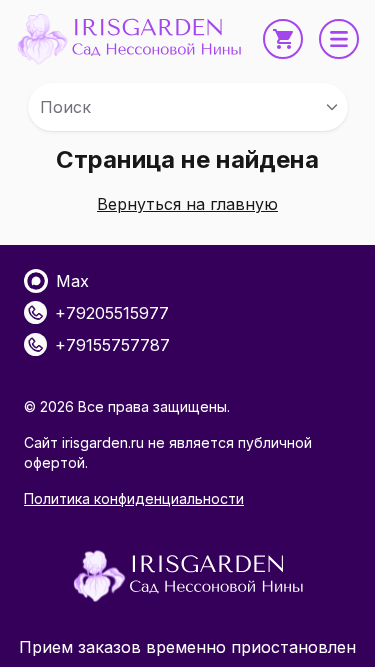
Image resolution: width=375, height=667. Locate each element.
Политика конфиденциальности (134, 498)
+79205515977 (112, 313)
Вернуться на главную (187, 204)
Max (72, 281)
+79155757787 (112, 345)
